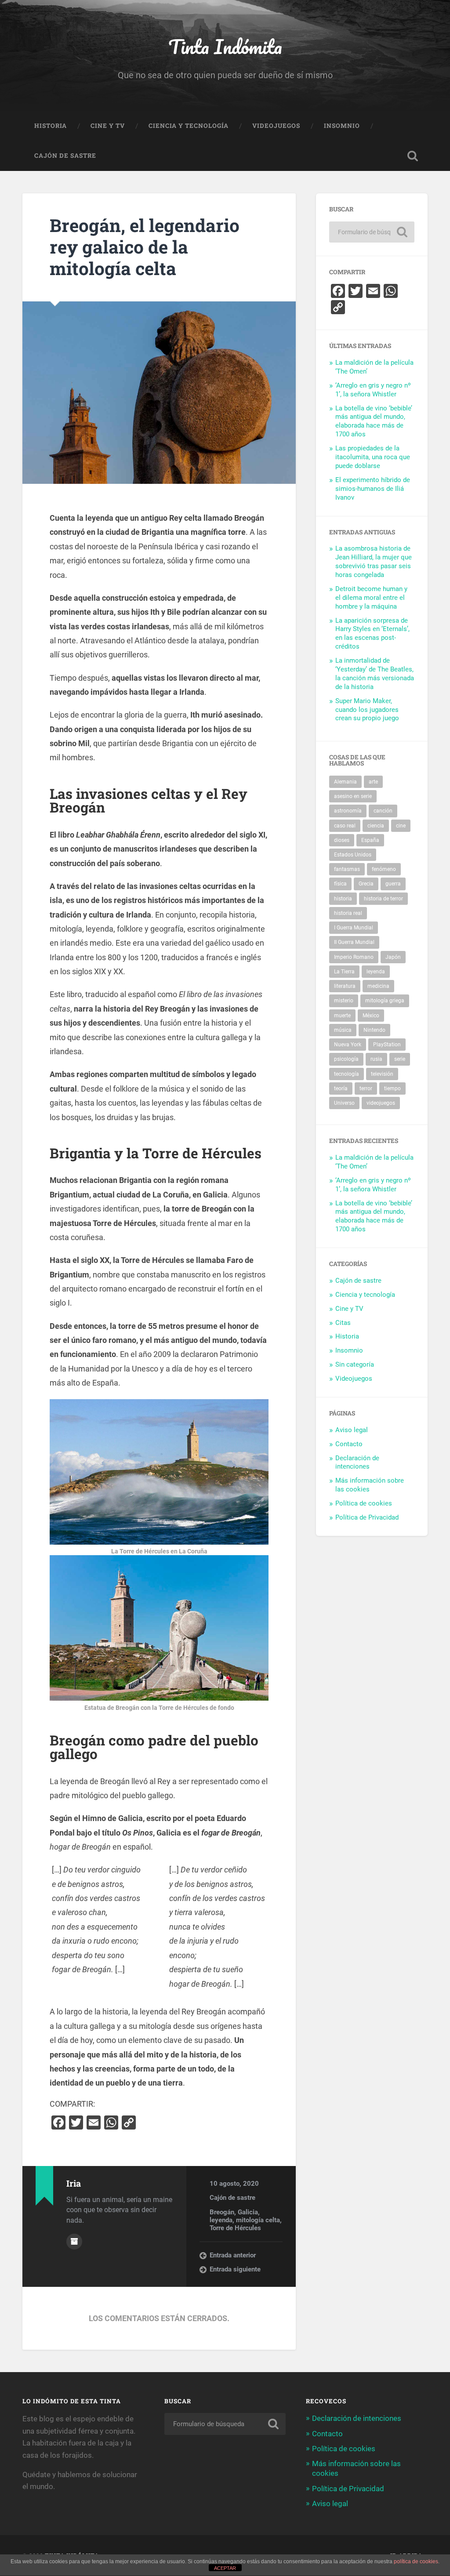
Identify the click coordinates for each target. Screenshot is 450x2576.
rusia (376, 1059)
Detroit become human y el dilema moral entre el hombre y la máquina (371, 598)
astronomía (348, 811)
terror (366, 1088)
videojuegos (381, 1103)
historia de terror (383, 899)
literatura (345, 986)
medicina (378, 986)
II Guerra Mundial (354, 942)
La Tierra (344, 972)
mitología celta (258, 2220)
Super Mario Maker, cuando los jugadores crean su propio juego (367, 710)
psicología (346, 1059)
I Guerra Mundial (354, 928)
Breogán (222, 2212)
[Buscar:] (372, 232)
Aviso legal (352, 1430)
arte (373, 782)
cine (401, 826)
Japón (393, 957)
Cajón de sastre (65, 156)
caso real (345, 826)
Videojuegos (276, 126)
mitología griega (385, 1001)
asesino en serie (353, 796)
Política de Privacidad (367, 1517)
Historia (51, 126)
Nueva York (348, 1045)
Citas (343, 1323)
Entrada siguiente (235, 2269)
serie (400, 1059)
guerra (393, 884)
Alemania (345, 782)
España (370, 840)
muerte (342, 1016)
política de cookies (416, 2561)
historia (343, 899)
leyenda (221, 2220)
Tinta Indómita (225, 46)
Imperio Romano (354, 957)
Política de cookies (364, 1503)
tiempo (392, 1088)
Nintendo (374, 1030)
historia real (348, 913)
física (340, 884)
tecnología (347, 1074)
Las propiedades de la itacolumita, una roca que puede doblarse (373, 457)
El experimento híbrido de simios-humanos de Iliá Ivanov (373, 489)
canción (383, 811)
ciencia (376, 826)
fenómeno (384, 869)
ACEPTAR (225, 2568)
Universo (344, 1103)
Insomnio (342, 126)
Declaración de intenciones (357, 1462)
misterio (344, 1001)
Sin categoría (355, 1364)
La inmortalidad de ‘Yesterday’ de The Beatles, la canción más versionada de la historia (375, 674)
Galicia (248, 2212)
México (371, 1016)
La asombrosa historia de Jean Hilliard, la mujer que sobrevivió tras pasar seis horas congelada (374, 562)
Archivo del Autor (74, 2242)
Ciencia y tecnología (189, 126)
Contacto (349, 1444)
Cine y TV (108, 126)
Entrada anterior (233, 2255)
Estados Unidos (353, 855)
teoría (341, 1088)
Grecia (366, 884)
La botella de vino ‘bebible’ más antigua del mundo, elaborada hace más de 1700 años (374, 421)
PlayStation (387, 1045)
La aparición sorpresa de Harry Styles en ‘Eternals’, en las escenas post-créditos (372, 634)
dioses (342, 840)
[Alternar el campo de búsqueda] (413, 156)
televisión (382, 1074)
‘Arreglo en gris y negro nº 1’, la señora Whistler (373, 390)
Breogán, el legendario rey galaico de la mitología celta (145, 247)
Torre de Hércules (235, 2228)
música (343, 1030)
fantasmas (347, 869)
